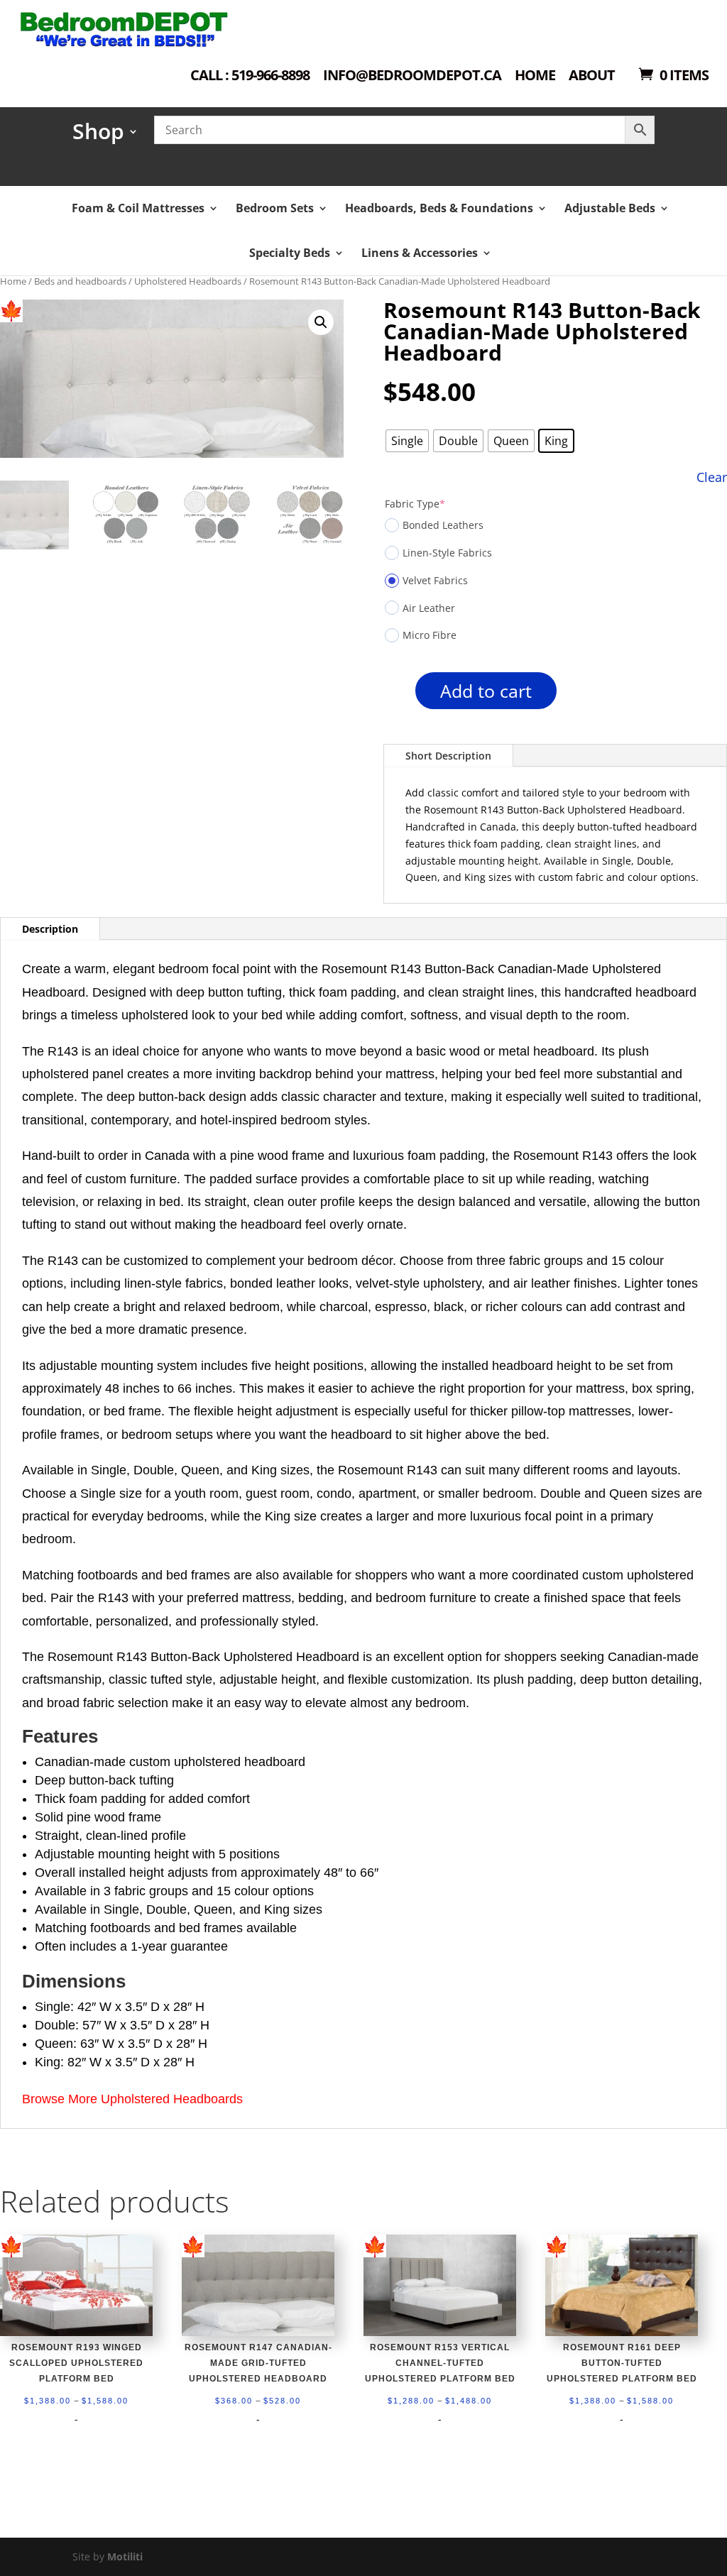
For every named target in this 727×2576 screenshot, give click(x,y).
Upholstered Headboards (188, 281)
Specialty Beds (290, 253)
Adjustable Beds (610, 208)
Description (50, 929)
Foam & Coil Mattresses (138, 208)
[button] (321, 322)
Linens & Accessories (420, 253)
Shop (98, 136)
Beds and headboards (80, 281)
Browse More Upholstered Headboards (132, 2099)
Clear (712, 477)
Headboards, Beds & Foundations (439, 208)
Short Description (448, 756)
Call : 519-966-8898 (250, 76)
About (592, 76)
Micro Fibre (430, 635)
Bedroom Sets (275, 208)
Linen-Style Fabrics (447, 553)
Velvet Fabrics (435, 580)
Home (535, 76)
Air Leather (429, 608)
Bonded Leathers (443, 525)
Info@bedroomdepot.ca (412, 76)
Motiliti (125, 2556)
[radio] (407, 441)
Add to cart (486, 691)
